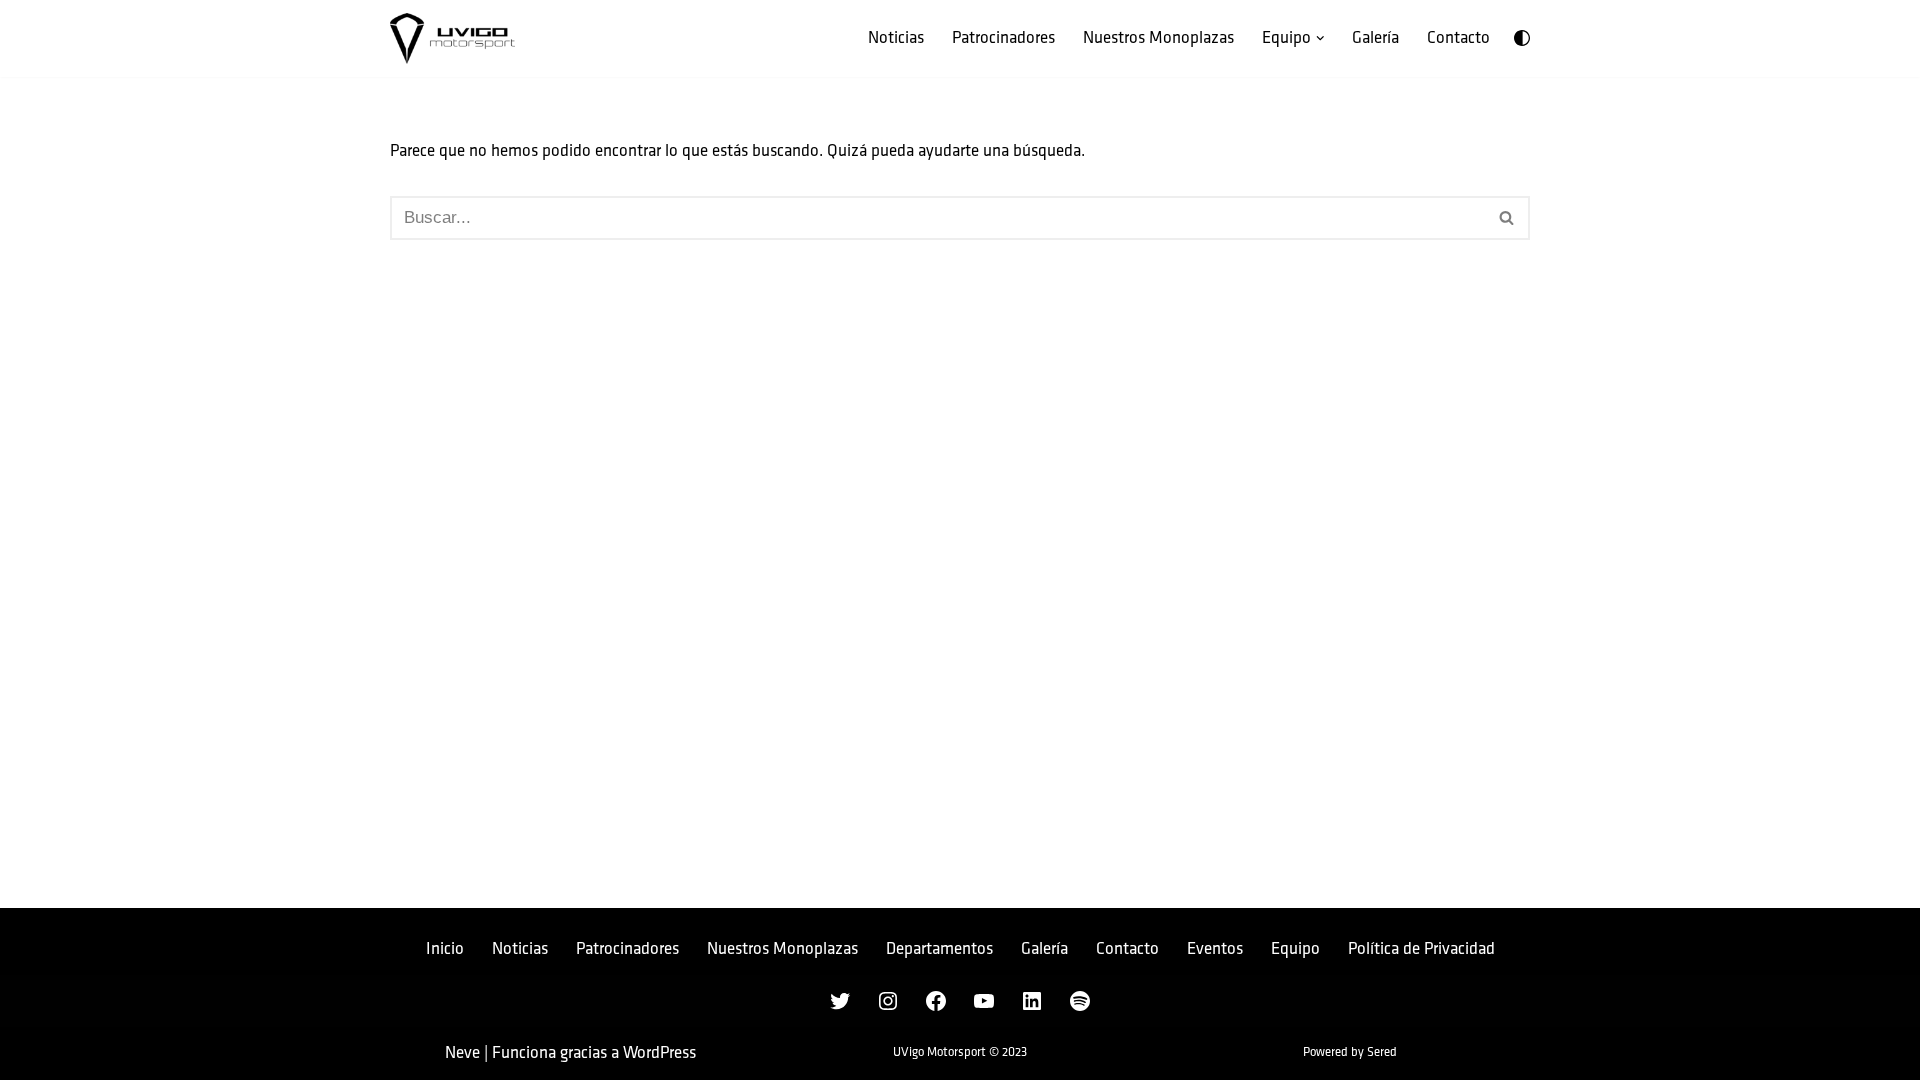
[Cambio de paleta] (1522, 38)
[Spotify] (1080, 1001)
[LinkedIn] (1032, 1001)
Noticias (896, 38)
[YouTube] (984, 1001)
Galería (1375, 38)
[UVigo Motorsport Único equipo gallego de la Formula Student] (452, 38)
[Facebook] (936, 1001)
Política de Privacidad (1421, 949)
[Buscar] (1507, 218)
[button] (1320, 38)
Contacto (1458, 38)
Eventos (1215, 949)
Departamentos (939, 949)
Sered (1382, 1052)
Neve (462, 1053)
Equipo (1295, 949)
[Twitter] (840, 1001)
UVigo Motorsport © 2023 (960, 1052)
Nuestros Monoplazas (1158, 38)
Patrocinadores (1003, 38)
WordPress (659, 1053)
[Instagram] (888, 1001)
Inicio (445, 949)
